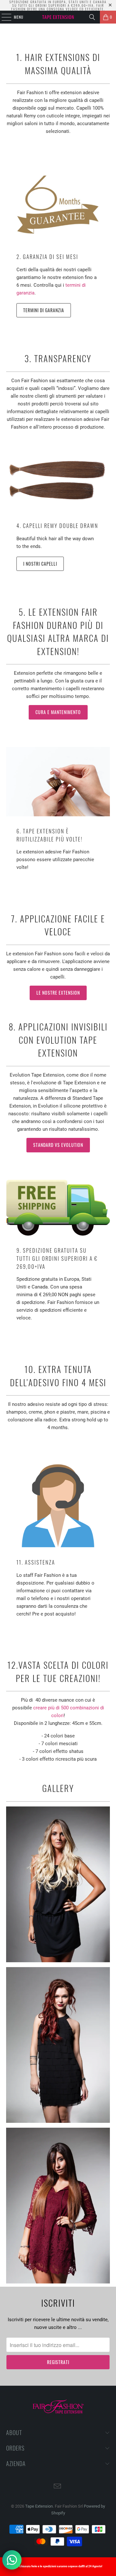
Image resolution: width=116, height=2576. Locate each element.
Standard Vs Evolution (58, 1145)
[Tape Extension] (58, 17)
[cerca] (92, 17)
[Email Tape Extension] (58, 2487)
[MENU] (3, 17)
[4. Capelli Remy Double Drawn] (58, 480)
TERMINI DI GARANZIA (44, 310)
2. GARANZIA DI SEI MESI (47, 257)
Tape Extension (39, 2506)
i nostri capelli (40, 564)
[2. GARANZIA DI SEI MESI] (58, 205)
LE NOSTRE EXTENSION (58, 993)
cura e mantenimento (58, 712)
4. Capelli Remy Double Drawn (57, 526)
